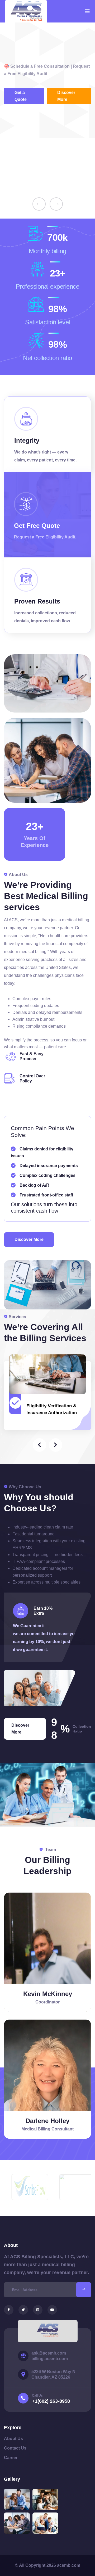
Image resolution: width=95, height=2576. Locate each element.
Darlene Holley (47, 2121)
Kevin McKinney (48, 1994)
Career (11, 2458)
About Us (13, 2439)
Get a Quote (21, 96)
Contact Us (15, 2448)
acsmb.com (69, 2565)
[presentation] (39, 204)
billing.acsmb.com (50, 2359)
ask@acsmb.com (49, 2353)
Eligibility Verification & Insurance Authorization (52, 1409)
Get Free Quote (37, 526)
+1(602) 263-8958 (51, 2401)
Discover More (66, 96)
